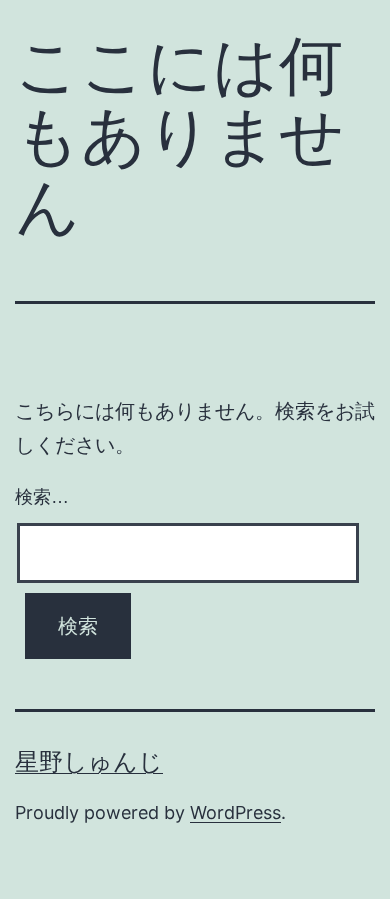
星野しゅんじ (89, 761)
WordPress (235, 812)
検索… (42, 497)
